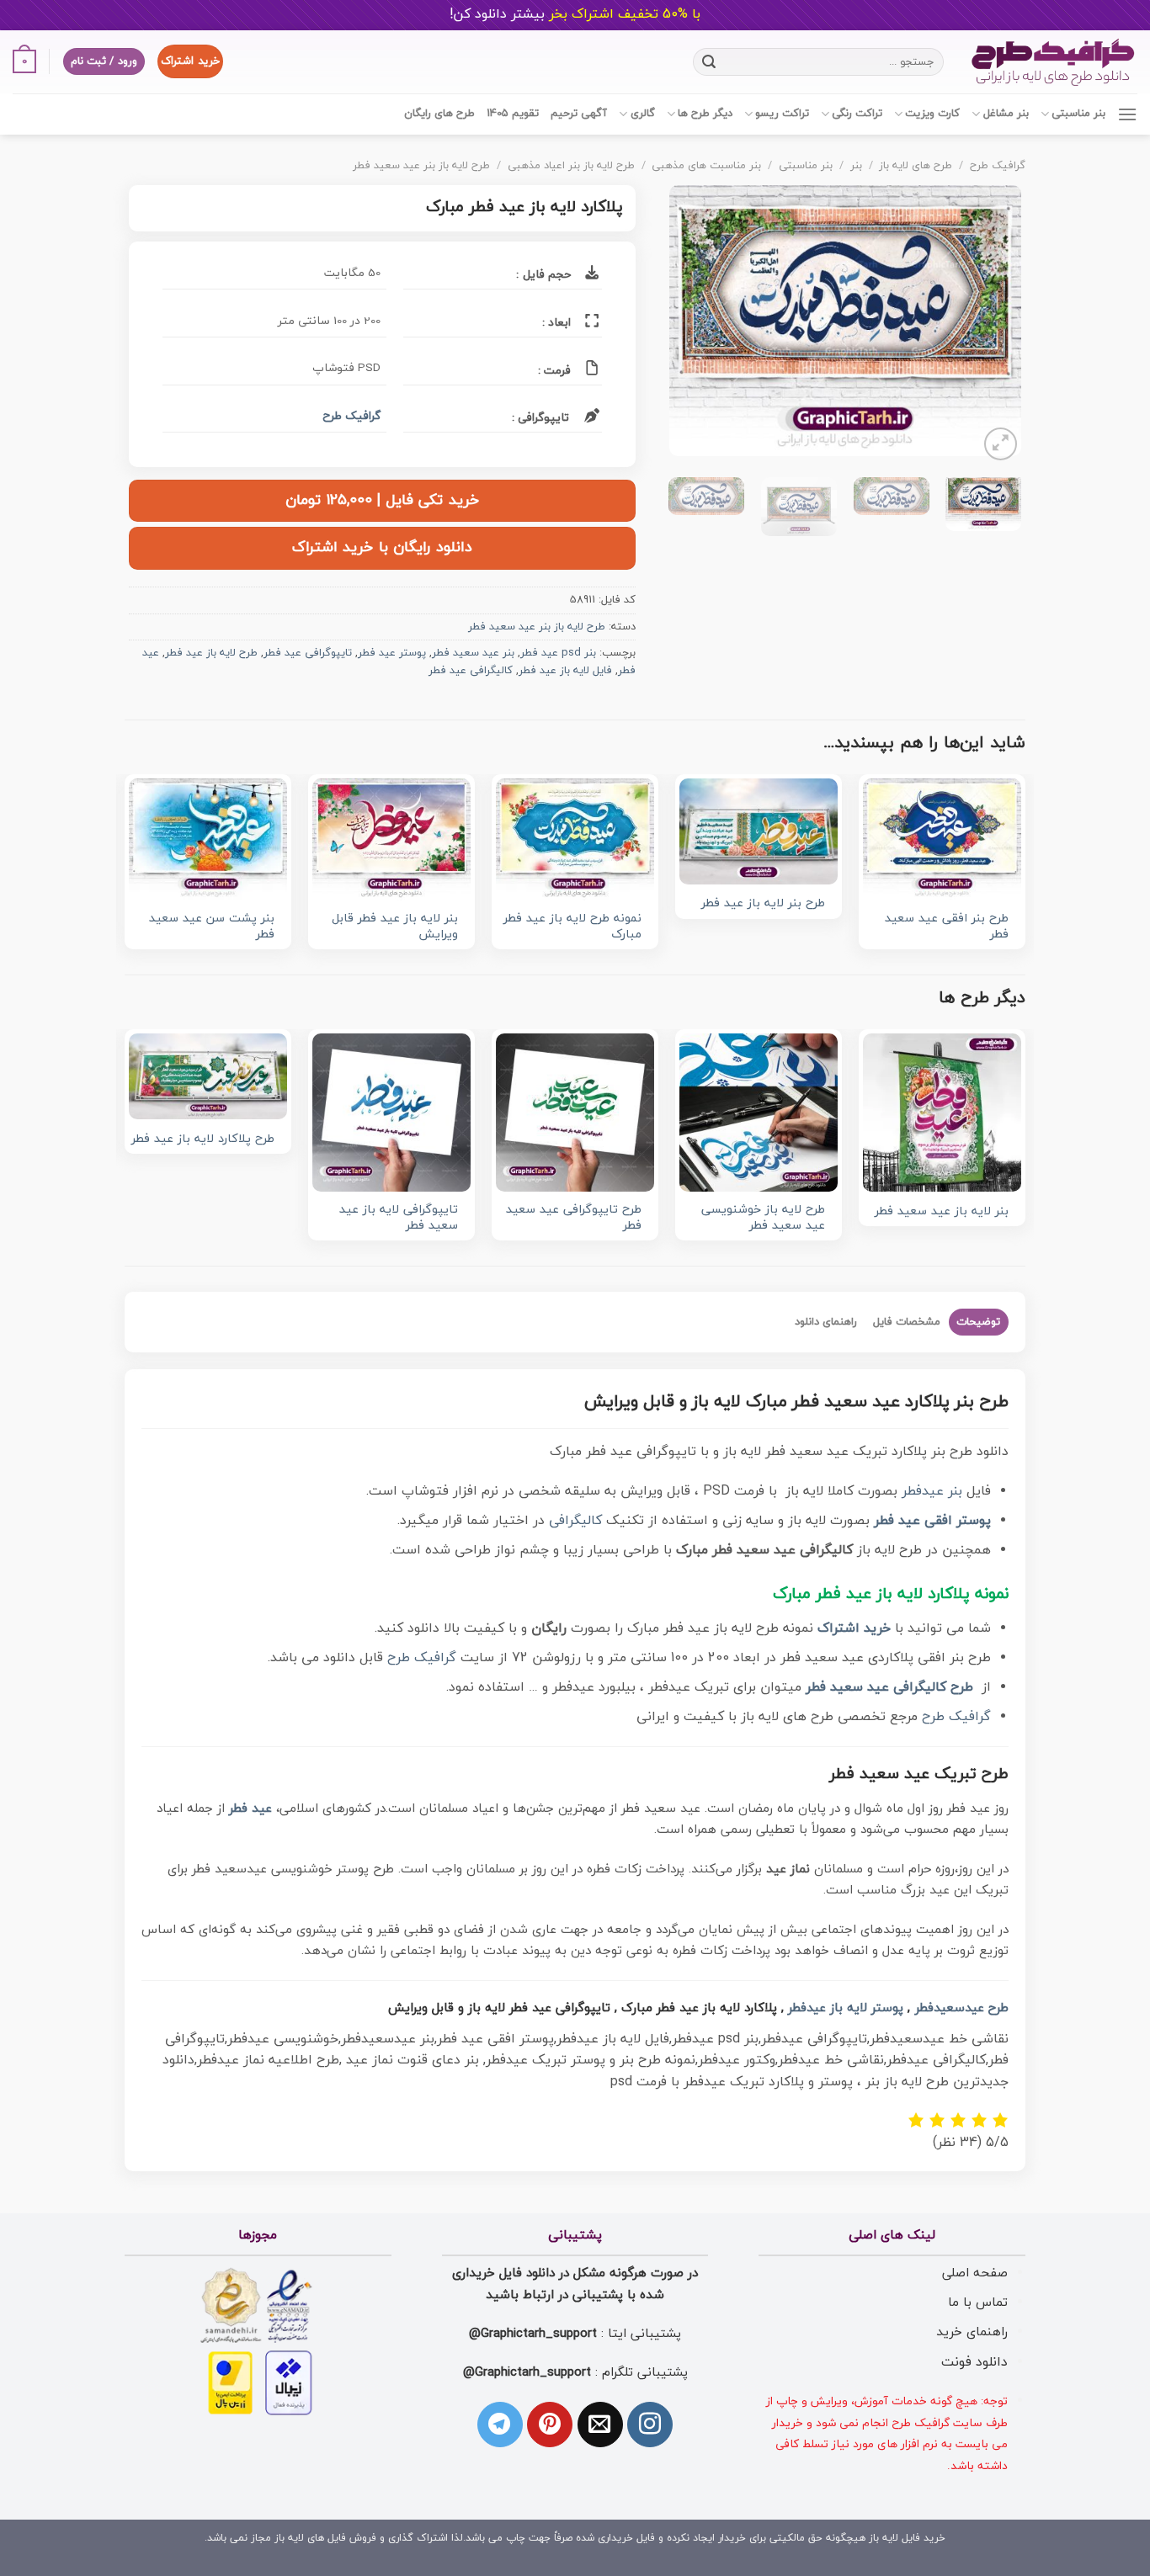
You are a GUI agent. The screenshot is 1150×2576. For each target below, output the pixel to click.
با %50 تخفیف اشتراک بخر (575, 14)
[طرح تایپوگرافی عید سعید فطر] (575, 1113)
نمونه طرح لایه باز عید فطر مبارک (572, 927)
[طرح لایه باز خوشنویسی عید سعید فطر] (759, 1113)
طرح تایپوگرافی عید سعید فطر (574, 1218)
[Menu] (1127, 114)
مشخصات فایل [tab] (907, 1322)
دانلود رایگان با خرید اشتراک (382, 547)
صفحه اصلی (975, 2273)
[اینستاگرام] (650, 2425)
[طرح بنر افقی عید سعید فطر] (942, 839)
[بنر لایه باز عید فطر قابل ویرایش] (391, 839)
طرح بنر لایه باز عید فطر (763, 904)
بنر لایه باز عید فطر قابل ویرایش (395, 927)
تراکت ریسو (782, 114)
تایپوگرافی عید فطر (308, 653)
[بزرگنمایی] (1001, 444)
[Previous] (993, 325)
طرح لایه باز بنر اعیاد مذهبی (571, 166)
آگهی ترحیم (579, 114)
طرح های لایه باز (916, 166)
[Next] (685, 325)
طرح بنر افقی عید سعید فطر (947, 927)
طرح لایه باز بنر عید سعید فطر (421, 166)
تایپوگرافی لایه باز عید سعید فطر (399, 1218)
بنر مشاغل (1006, 114)
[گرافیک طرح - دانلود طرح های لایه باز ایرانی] (1053, 62)
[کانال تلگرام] (500, 2425)
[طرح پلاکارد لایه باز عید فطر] (208, 1076)
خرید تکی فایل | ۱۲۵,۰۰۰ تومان (382, 500)
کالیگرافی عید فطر (471, 671)
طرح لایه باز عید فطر (211, 653)
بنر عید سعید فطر (473, 653)
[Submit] (708, 61)
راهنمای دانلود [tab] (826, 1322)
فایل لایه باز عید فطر (565, 671)
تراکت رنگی (857, 114)
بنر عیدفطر (932, 1491)
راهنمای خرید (972, 2332)
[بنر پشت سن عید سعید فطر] (208, 839)
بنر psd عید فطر (558, 653)
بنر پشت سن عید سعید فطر (212, 927)
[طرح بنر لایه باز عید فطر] (759, 831)
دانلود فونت (974, 2362)
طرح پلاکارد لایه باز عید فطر (203, 1140)
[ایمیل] (600, 2425)
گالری (642, 114)
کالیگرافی (575, 1521)
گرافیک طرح (998, 166)
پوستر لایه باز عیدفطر (846, 2008)
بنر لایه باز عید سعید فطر (942, 1212)
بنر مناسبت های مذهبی (706, 166)
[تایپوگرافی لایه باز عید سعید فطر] (391, 1113)
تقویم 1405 (513, 114)
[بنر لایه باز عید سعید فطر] (942, 1113)
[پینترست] (550, 2425)
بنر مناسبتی (1078, 114)
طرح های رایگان (439, 114)
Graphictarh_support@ (533, 2334)
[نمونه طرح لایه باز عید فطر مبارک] (575, 839)
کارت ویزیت (932, 114)
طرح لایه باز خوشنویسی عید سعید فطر (763, 1218)
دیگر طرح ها (705, 114)
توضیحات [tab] (978, 1322)
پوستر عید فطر (392, 653)
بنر (856, 166)
